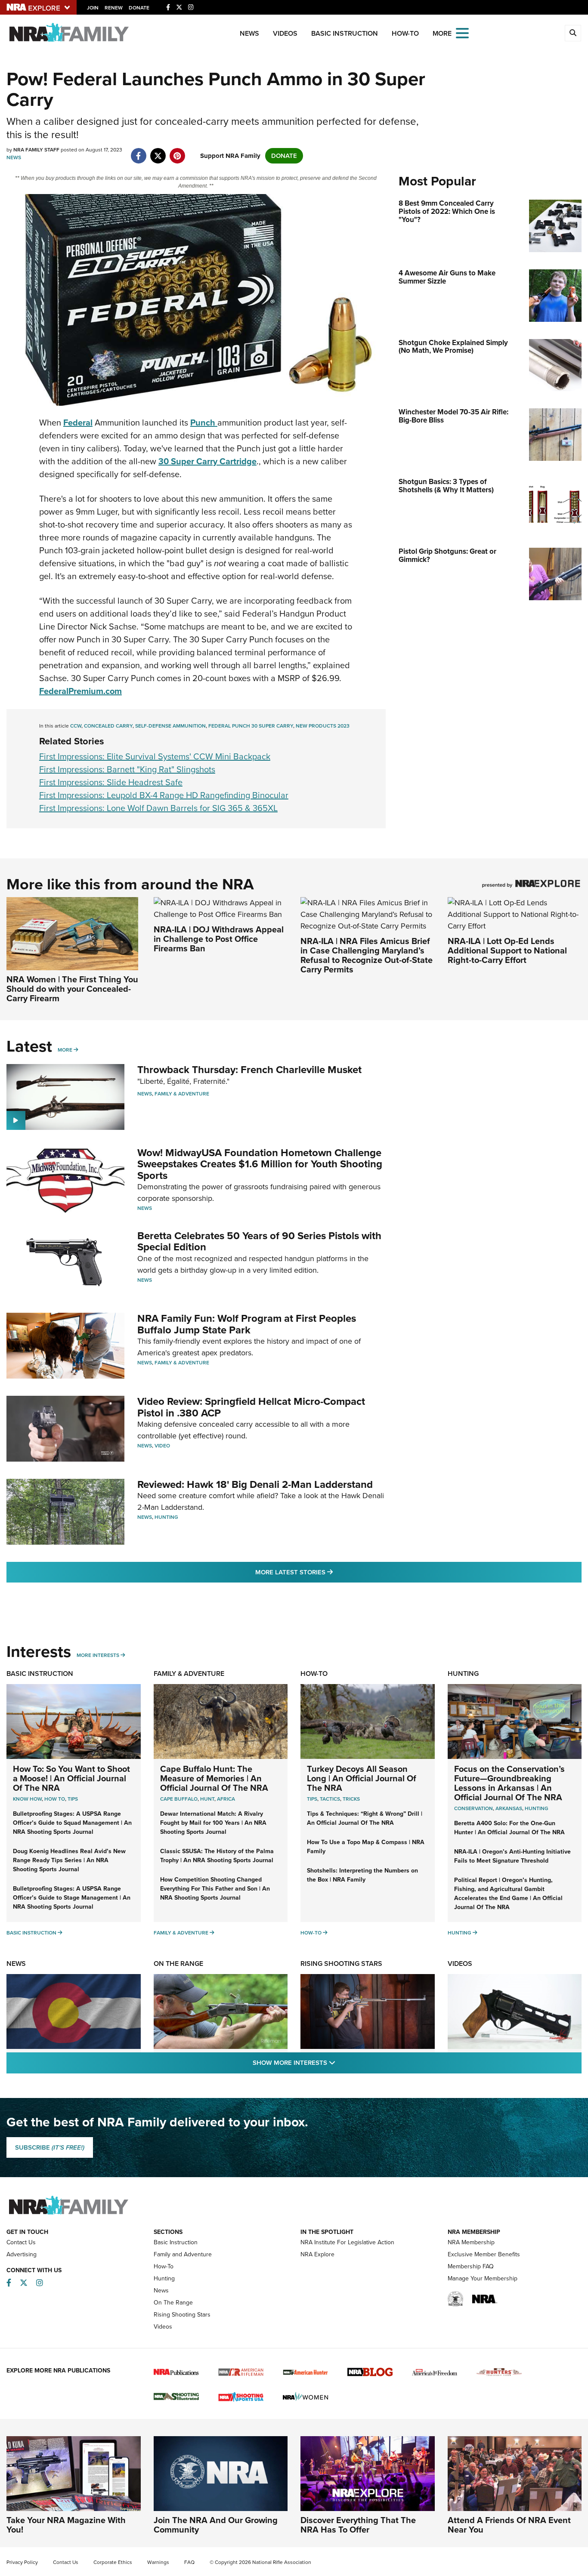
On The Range (178, 1964)
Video (162, 1446)
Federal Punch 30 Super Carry (251, 726)
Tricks (351, 1799)
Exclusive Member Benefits (484, 2254)
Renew (114, 8)
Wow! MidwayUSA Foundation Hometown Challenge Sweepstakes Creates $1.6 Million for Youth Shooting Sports (260, 1164)
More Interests (98, 1655)
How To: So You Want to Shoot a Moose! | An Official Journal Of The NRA (71, 1778)
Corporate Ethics (113, 2562)
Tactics (330, 1799)
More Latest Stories (329, 1572)
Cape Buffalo (179, 1799)
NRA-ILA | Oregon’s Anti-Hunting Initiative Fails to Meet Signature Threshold (512, 1856)
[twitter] (158, 151)
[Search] (573, 33)
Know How (27, 1799)
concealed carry (108, 726)
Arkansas (509, 1808)
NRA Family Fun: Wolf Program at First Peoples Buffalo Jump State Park (247, 1324)
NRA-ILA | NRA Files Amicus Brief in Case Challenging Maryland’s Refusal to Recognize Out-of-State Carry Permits (367, 955)
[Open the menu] (462, 32)
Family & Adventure (182, 1094)
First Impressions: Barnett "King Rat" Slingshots (127, 769)
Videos (285, 33)
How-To (405, 33)
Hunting (166, 1517)
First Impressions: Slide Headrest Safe (111, 782)
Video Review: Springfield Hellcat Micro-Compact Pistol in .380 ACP (251, 1407)
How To (55, 1799)
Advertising (22, 2254)
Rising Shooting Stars (341, 1964)
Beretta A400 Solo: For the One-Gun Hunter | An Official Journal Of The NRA (509, 1828)
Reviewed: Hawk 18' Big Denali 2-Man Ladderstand (255, 1484)
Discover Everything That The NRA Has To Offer (358, 2525)
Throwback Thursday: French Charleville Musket (249, 1070)
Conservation (473, 1808)
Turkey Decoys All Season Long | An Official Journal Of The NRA (362, 1778)
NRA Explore (317, 2254)
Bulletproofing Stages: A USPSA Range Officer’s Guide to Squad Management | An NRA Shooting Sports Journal (72, 1823)
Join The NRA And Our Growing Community (216, 2525)
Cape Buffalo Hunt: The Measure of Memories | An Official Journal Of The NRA (214, 1778)
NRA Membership (471, 2242)
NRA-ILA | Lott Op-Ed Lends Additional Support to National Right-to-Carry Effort (507, 950)
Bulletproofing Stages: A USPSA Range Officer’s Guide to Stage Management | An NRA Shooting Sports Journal (72, 1898)
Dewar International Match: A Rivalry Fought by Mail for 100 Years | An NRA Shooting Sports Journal (213, 1823)
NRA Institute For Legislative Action (347, 2242)
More (65, 1050)
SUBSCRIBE (50, 2147)
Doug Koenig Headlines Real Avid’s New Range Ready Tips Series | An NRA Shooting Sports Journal (69, 1860)
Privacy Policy (22, 2562)
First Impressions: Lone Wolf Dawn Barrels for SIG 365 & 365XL (158, 808)
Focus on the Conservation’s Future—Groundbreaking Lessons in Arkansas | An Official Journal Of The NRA (509, 1783)
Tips (73, 1799)
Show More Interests (340, 2062)
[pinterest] (177, 151)
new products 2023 (323, 726)
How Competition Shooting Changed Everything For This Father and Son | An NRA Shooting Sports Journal (215, 1889)
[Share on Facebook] (138, 151)
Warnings (158, 2562)
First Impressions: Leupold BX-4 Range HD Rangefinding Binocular (164, 795)
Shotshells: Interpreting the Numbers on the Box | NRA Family (362, 1875)
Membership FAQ (471, 2266)
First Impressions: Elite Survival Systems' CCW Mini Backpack (155, 756)
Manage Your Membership (483, 2278)
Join (93, 8)
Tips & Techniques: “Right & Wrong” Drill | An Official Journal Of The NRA (365, 1818)
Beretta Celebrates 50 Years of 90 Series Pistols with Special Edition (259, 1241)
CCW (76, 726)
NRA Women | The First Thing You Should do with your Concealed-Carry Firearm (72, 989)
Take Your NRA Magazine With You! (66, 2525)
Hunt (207, 1799)
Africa (226, 1799)
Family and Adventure (183, 2254)
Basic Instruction (345, 33)
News (249, 33)
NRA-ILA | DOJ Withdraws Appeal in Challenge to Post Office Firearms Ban (219, 939)
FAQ (189, 2562)
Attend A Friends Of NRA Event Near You (509, 2525)
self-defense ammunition (170, 726)
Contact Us (21, 2242)
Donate (139, 8)
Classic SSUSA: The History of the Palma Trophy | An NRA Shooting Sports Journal (217, 1856)
